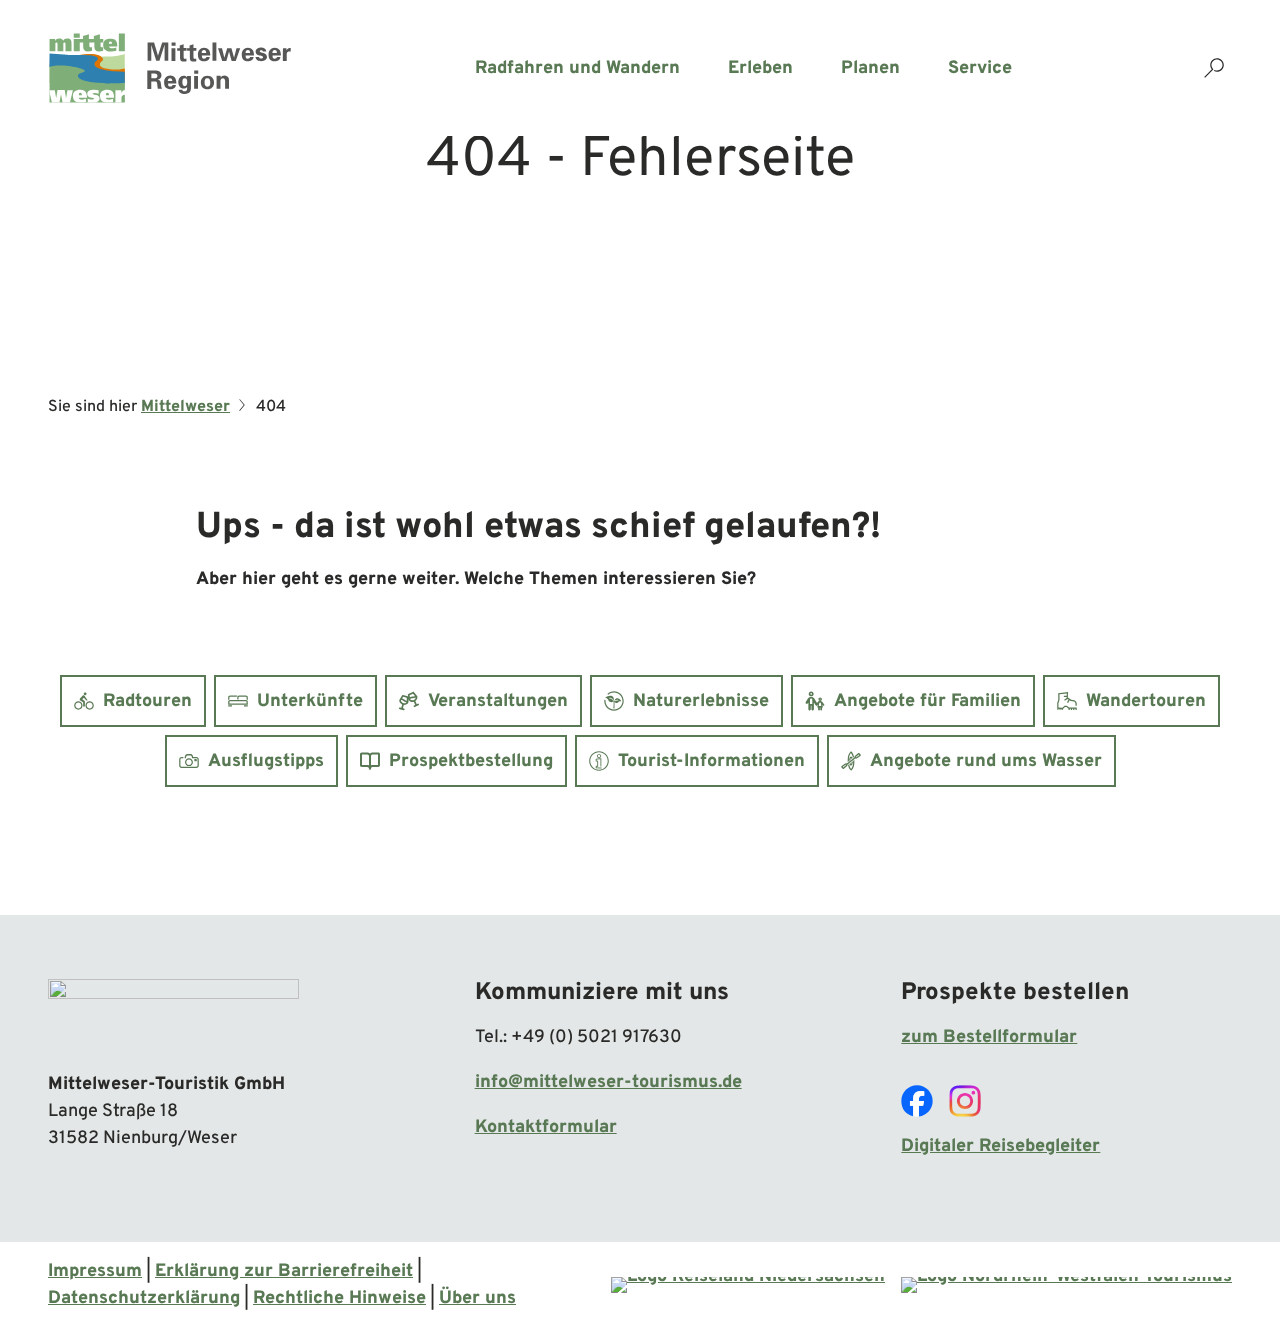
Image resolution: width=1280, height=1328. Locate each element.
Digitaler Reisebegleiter (1000, 1146)
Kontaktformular (546, 1127)
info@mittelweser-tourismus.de (608, 1082)
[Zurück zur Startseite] (170, 68)
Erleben (760, 68)
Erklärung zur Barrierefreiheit (284, 1271)
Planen (870, 68)
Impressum (95, 1271)
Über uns (477, 1298)
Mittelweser (185, 407)
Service (980, 68)
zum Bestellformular (989, 1037)
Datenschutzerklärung (144, 1298)
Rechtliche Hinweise (339, 1298)
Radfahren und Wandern (577, 68)
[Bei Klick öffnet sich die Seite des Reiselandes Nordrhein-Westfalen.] (1066, 1285)
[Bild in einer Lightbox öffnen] (173, 1016)
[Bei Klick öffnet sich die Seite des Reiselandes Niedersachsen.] (748, 1285)
